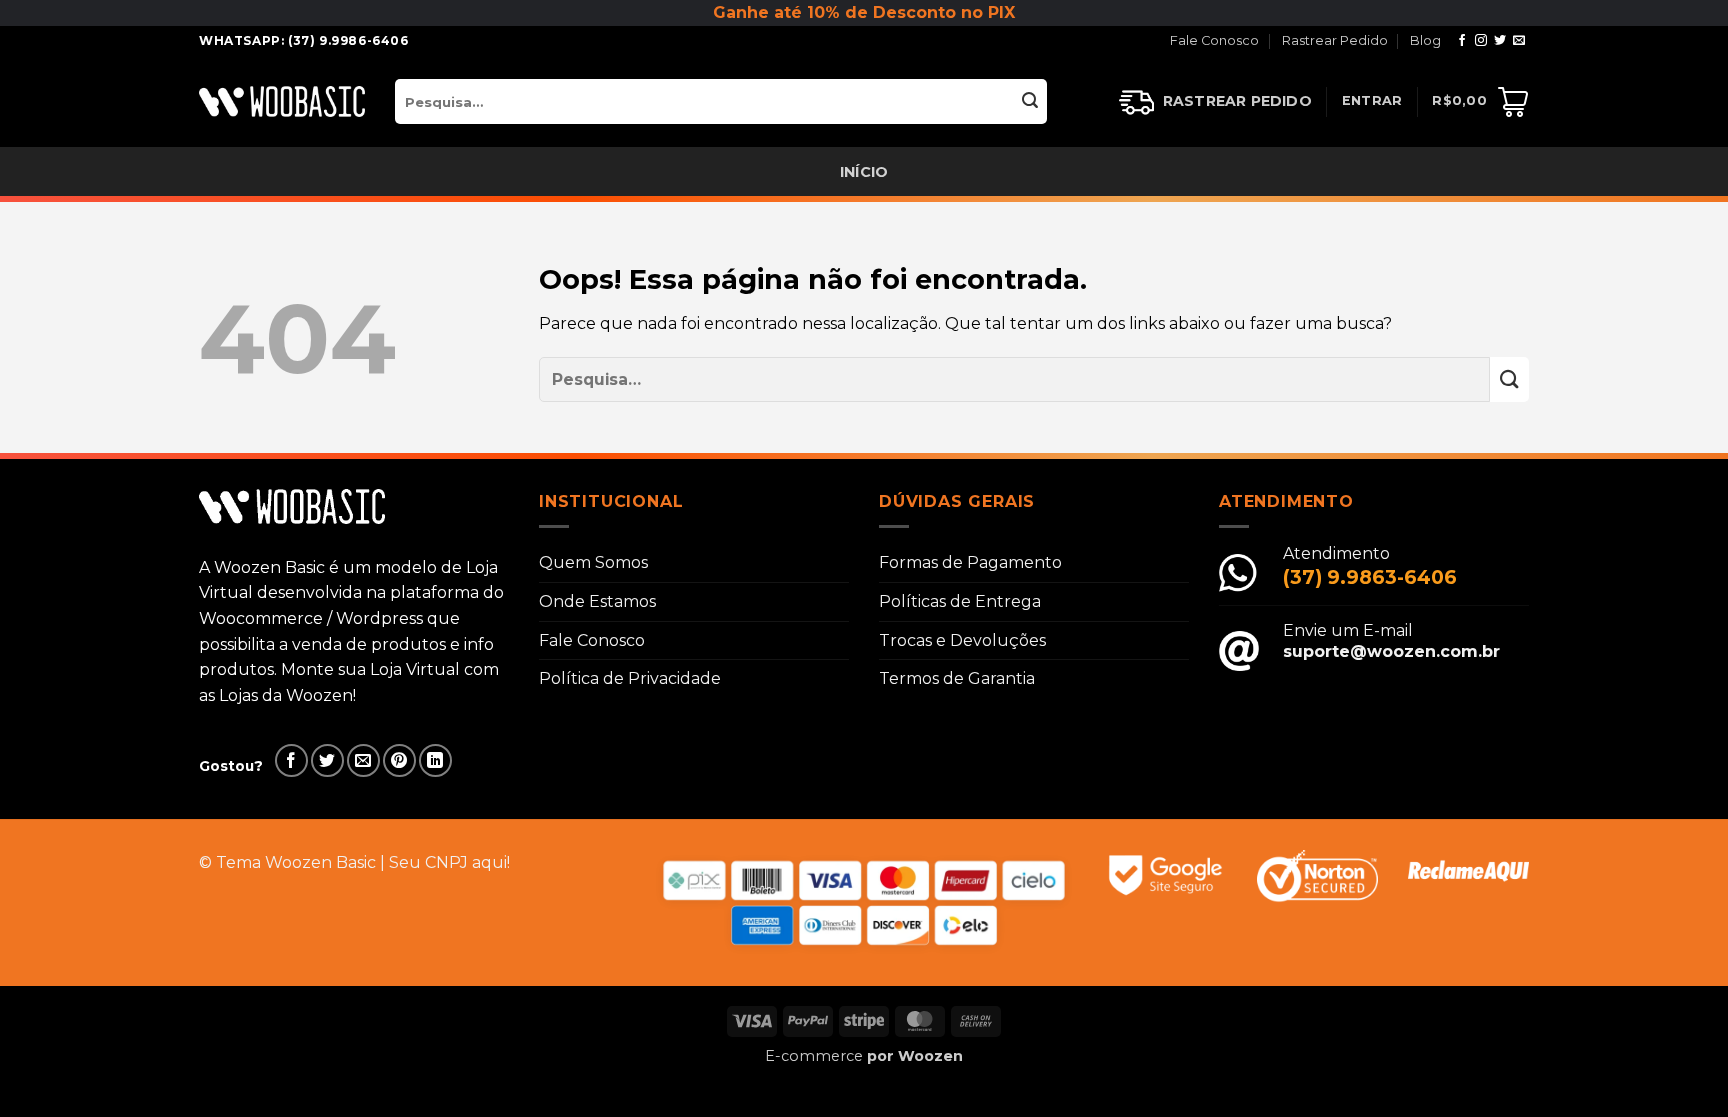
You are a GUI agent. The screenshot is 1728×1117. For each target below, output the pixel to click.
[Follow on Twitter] (1500, 41)
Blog (1425, 40)
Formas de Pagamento (970, 562)
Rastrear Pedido (1335, 40)
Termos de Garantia (957, 678)
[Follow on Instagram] (1481, 41)
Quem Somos (593, 562)
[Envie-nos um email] (1519, 41)
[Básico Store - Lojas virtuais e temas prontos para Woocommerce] (282, 101)
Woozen (930, 1056)
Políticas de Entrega (960, 601)
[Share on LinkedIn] (435, 760)
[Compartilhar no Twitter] (327, 760)
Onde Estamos (597, 601)
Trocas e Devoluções (962, 640)
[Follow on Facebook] (1462, 41)
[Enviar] (1030, 101)
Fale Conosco (1214, 40)
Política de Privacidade (630, 678)
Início (864, 172)
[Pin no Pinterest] (399, 760)
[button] (1372, 101)
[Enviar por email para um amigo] (363, 760)
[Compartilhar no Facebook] (291, 760)
